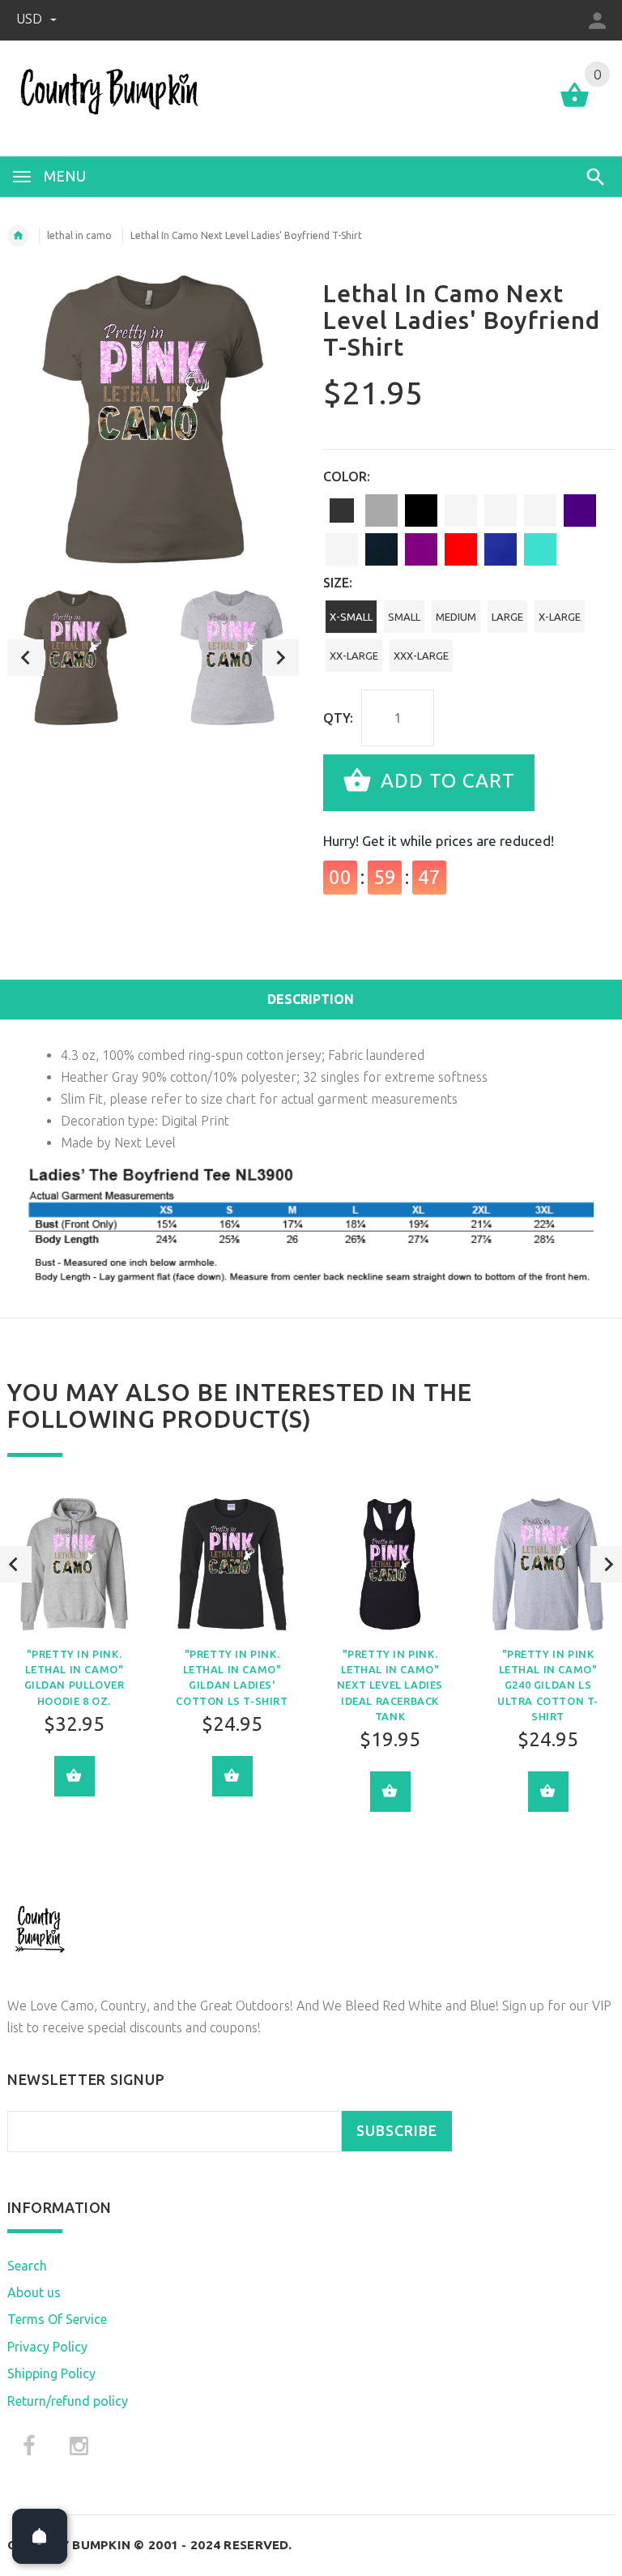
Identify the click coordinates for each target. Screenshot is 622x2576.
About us (34, 2292)
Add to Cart (445, 781)
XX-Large (354, 656)
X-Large (560, 617)
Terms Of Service (57, 2319)
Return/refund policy (68, 2401)
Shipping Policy (51, 2373)
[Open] (40, 2536)
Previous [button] (26, 658)
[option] (75, 658)
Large (507, 617)
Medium (456, 617)
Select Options (75, 1776)
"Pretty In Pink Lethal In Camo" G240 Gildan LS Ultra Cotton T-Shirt (548, 1685)
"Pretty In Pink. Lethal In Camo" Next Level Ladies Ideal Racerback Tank (390, 1685)
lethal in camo (79, 235)
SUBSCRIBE (397, 2131)
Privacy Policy (47, 2347)
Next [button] (281, 658)
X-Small (351, 617)
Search (27, 2266)
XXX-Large (421, 656)
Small (404, 617)
